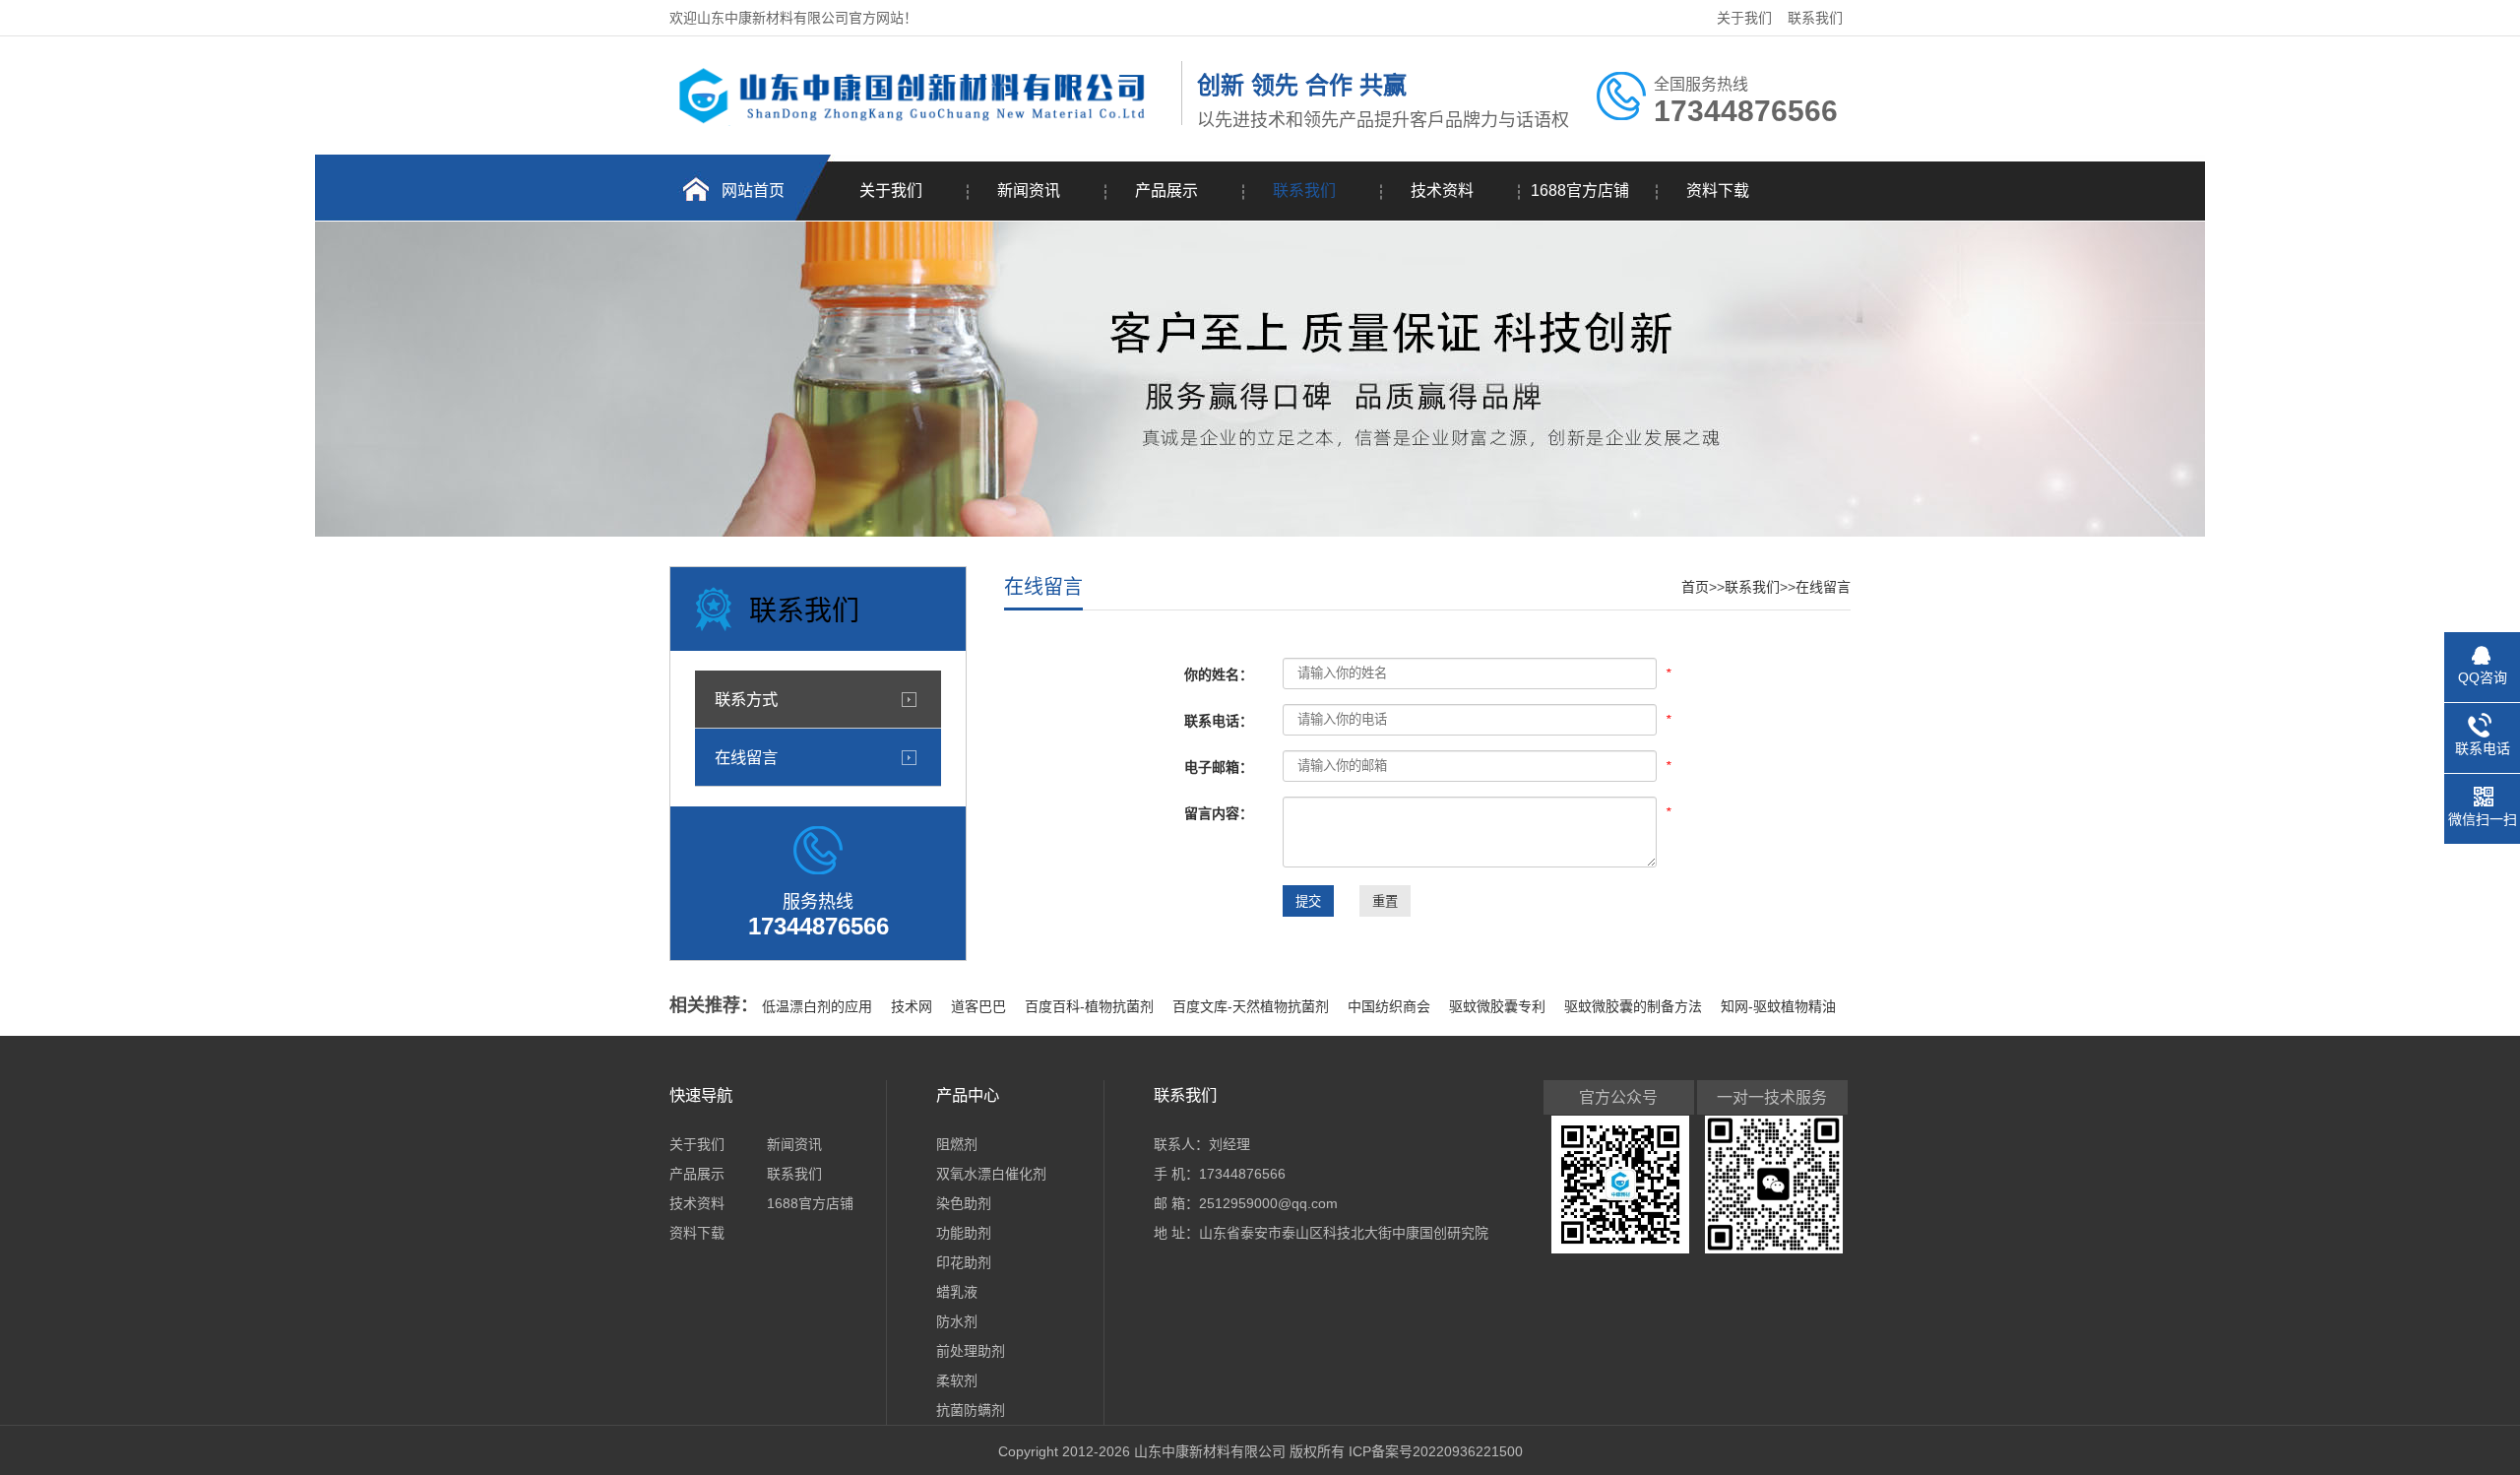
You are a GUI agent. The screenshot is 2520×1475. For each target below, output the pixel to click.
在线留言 (746, 757)
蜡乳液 (957, 1292)
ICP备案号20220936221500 (1436, 1451)
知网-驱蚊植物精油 (1778, 1006)
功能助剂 (964, 1233)
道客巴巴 (980, 1006)
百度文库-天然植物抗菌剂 (1253, 1006)
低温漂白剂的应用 (819, 1006)
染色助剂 (964, 1203)
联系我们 (1815, 18)
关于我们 (1744, 18)
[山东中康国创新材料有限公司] (920, 121)
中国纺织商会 (1391, 1006)
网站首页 (753, 191)
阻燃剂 (957, 1144)
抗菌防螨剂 (971, 1410)
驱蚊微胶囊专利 (1499, 1006)
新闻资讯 (1029, 191)
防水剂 (957, 1321)
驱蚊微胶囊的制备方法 (1635, 1006)
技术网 (913, 1006)
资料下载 (1718, 191)
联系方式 (746, 699)
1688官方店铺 (1580, 191)
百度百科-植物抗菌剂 (1091, 1006)
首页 (1695, 587)
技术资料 (1442, 191)
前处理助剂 (971, 1351)
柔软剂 (957, 1380)
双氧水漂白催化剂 (991, 1174)
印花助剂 (964, 1262)
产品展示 (1166, 191)
